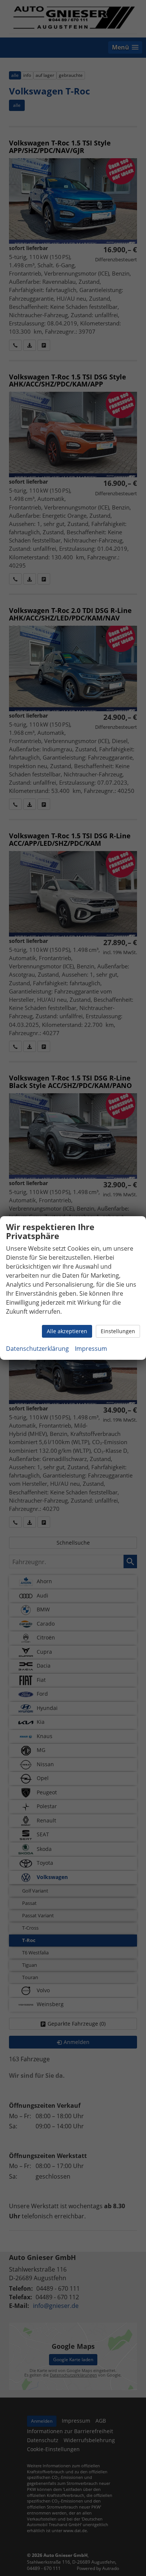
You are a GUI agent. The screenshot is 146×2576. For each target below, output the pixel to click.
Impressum (91, 1349)
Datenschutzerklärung (37, 1349)
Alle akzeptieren (67, 1331)
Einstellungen (118, 1331)
